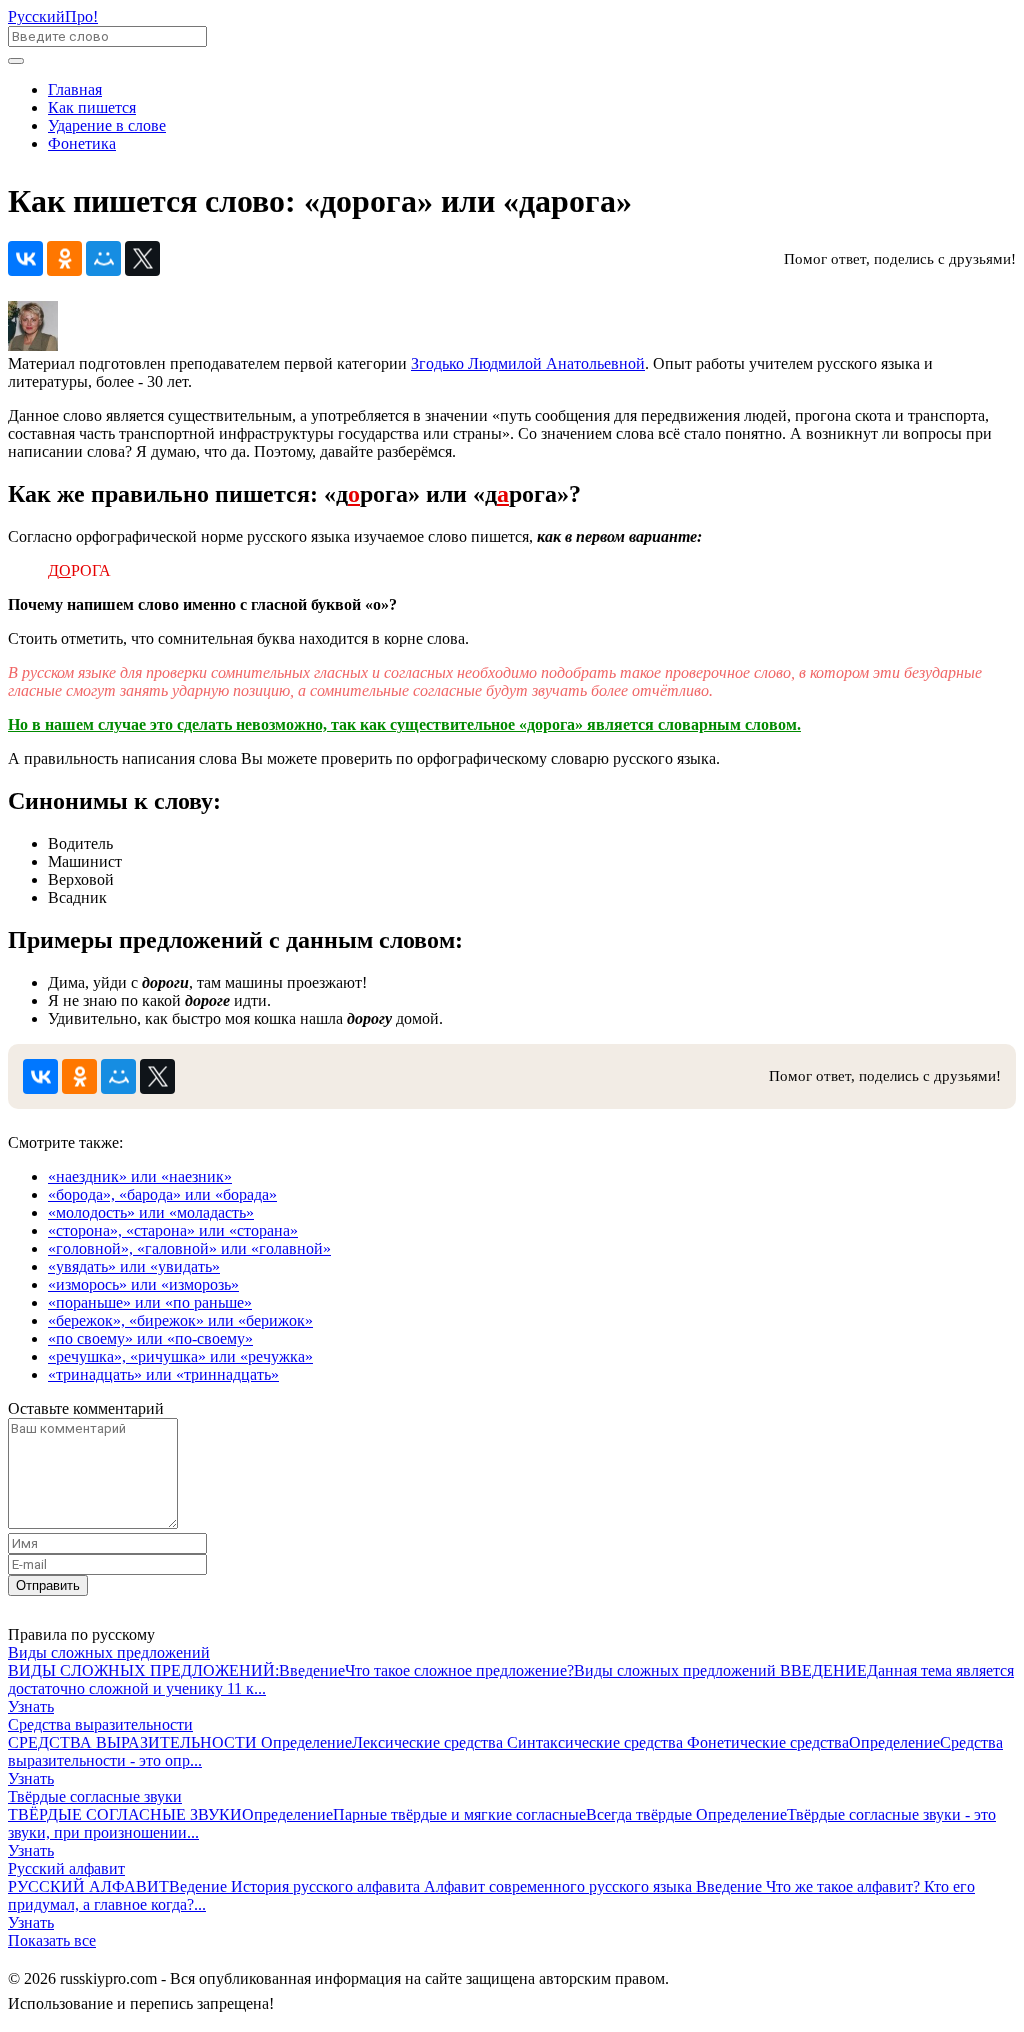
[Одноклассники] (64, 258)
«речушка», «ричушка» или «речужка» (180, 1356)
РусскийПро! (53, 16)
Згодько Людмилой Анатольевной (528, 363)
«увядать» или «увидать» (134, 1266)
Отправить (48, 1585)
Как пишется (92, 107)
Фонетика (82, 143)
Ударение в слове (107, 125)
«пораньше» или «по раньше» (150, 1302)
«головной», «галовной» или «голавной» (189, 1248)
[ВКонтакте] (25, 258)
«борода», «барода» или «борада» (162, 1194)
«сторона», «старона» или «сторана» (173, 1230)
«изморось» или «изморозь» (143, 1284)
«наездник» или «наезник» (140, 1176)
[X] (142, 258)
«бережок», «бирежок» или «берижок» (180, 1320)
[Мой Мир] (103, 258)
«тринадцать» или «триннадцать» (163, 1374)
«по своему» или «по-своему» (150, 1338)
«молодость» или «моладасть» (151, 1212)
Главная (75, 89)
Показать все (52, 1940)
